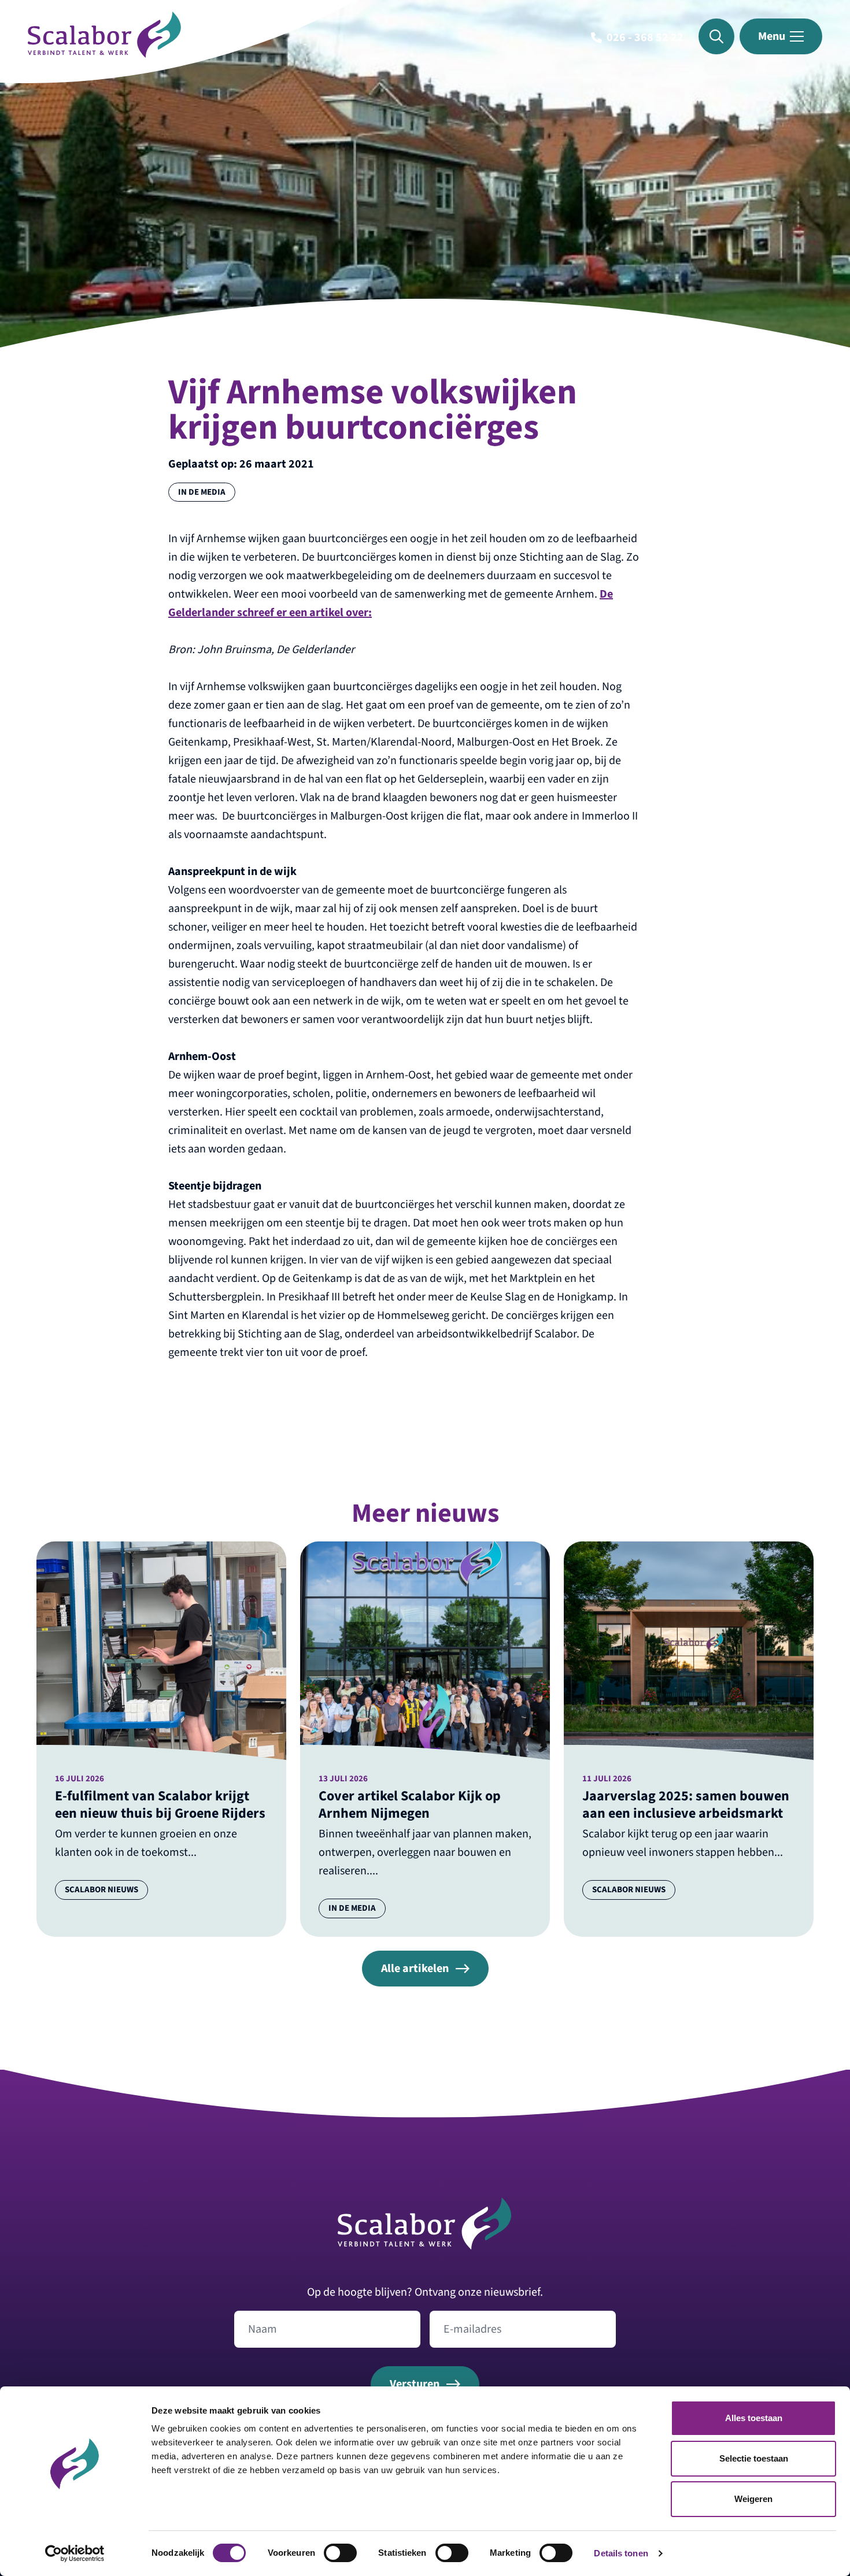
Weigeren (753, 2499)
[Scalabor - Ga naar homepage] (104, 54)
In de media (202, 492)
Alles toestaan (754, 2418)
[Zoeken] (716, 36)
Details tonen (621, 2553)
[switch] (340, 2553)
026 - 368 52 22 (645, 38)
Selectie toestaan (754, 2458)
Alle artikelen (415, 1969)
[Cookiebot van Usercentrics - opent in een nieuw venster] (75, 2553)
